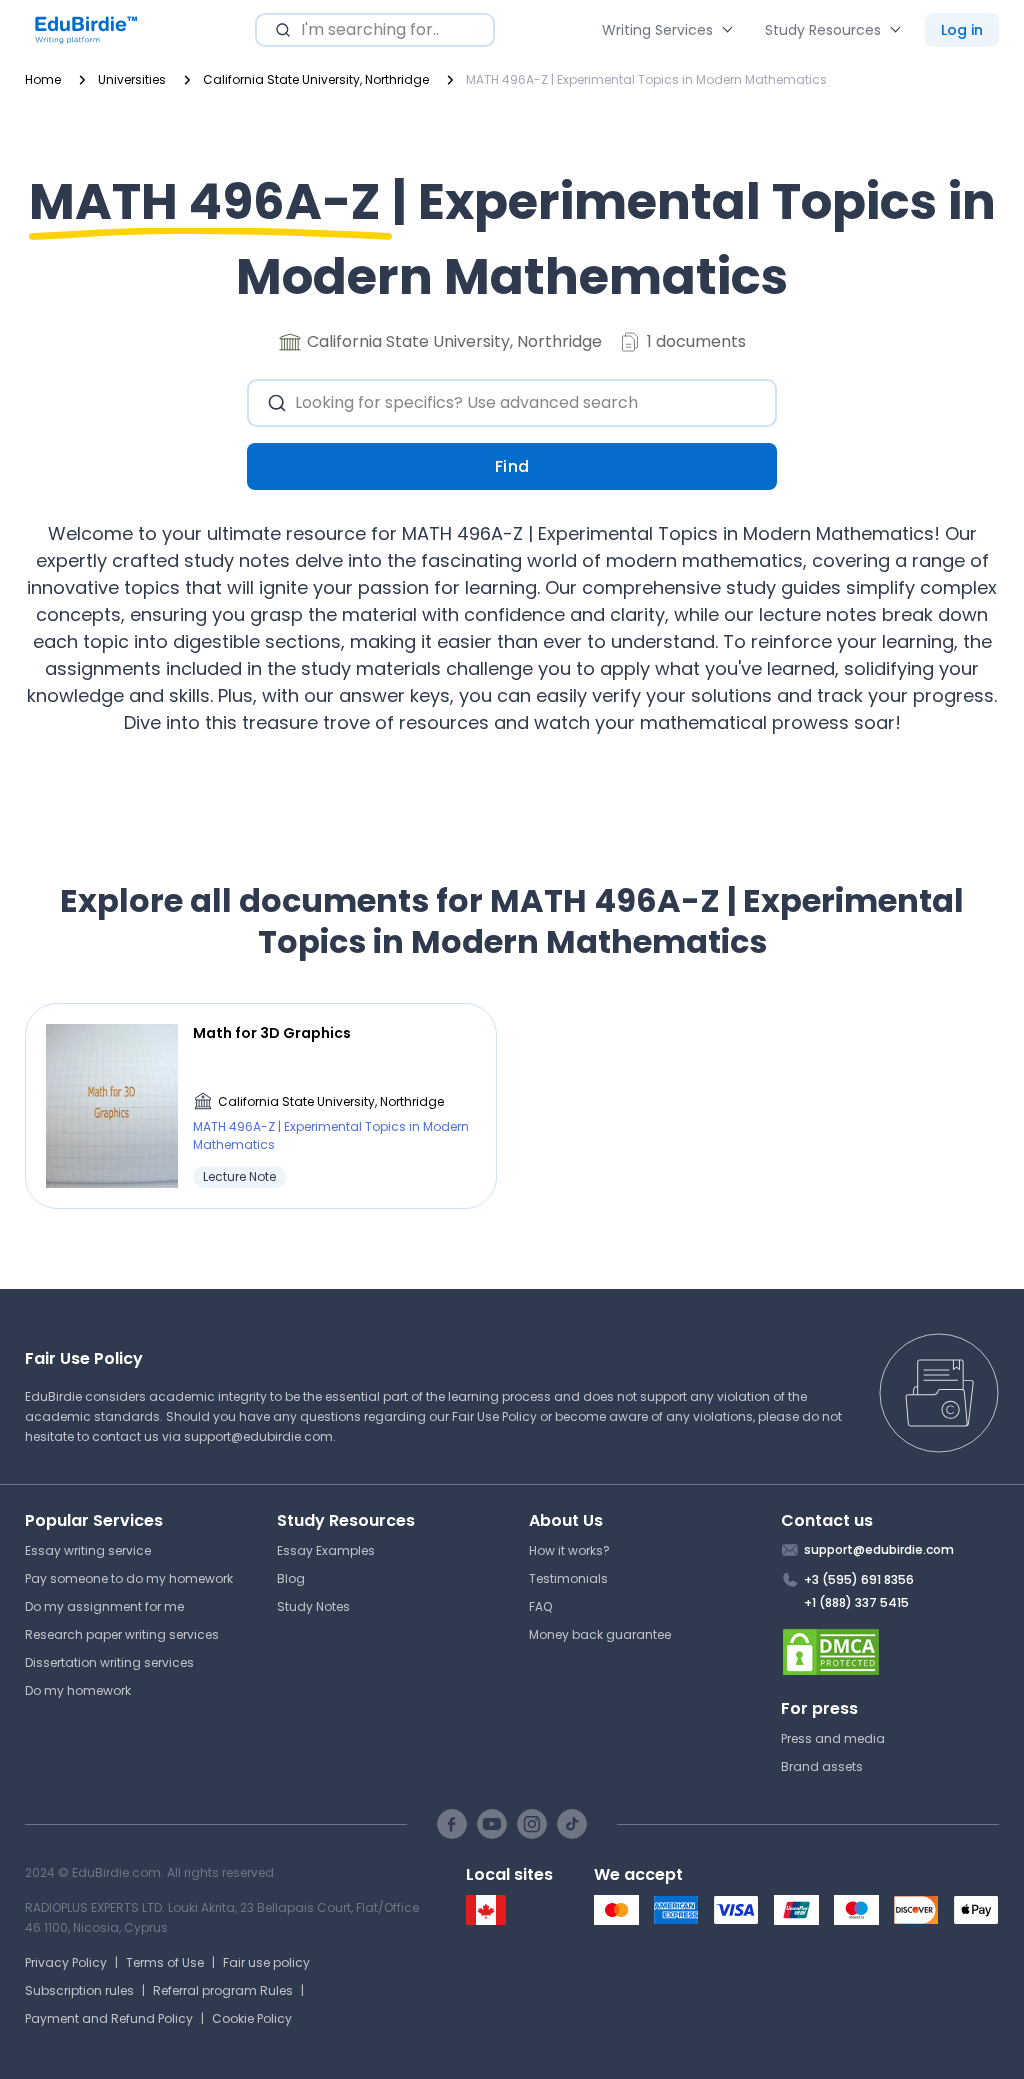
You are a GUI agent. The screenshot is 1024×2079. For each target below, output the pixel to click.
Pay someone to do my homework (129, 1578)
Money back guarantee (600, 1634)
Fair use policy (266, 1962)
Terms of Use (165, 1962)
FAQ (540, 1606)
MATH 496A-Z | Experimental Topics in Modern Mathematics (331, 1135)
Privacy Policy (66, 1962)
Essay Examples (326, 1550)
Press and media (833, 1738)
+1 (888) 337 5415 (856, 1602)
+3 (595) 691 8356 (859, 1579)
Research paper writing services (122, 1634)
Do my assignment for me (104, 1606)
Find (512, 466)
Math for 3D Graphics (272, 1033)
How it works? (569, 1550)
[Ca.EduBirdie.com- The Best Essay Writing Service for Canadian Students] (486, 1920)
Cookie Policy (252, 2018)
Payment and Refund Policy (109, 2018)
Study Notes (313, 1606)
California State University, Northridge (331, 1101)
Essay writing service (88, 1550)
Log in (962, 30)
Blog (291, 1578)
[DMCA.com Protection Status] (890, 1652)
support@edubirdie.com (258, 1436)
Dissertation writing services (109, 1662)
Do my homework (78, 1690)
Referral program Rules (223, 1990)
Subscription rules (79, 1990)
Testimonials (568, 1578)
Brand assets (822, 1766)
